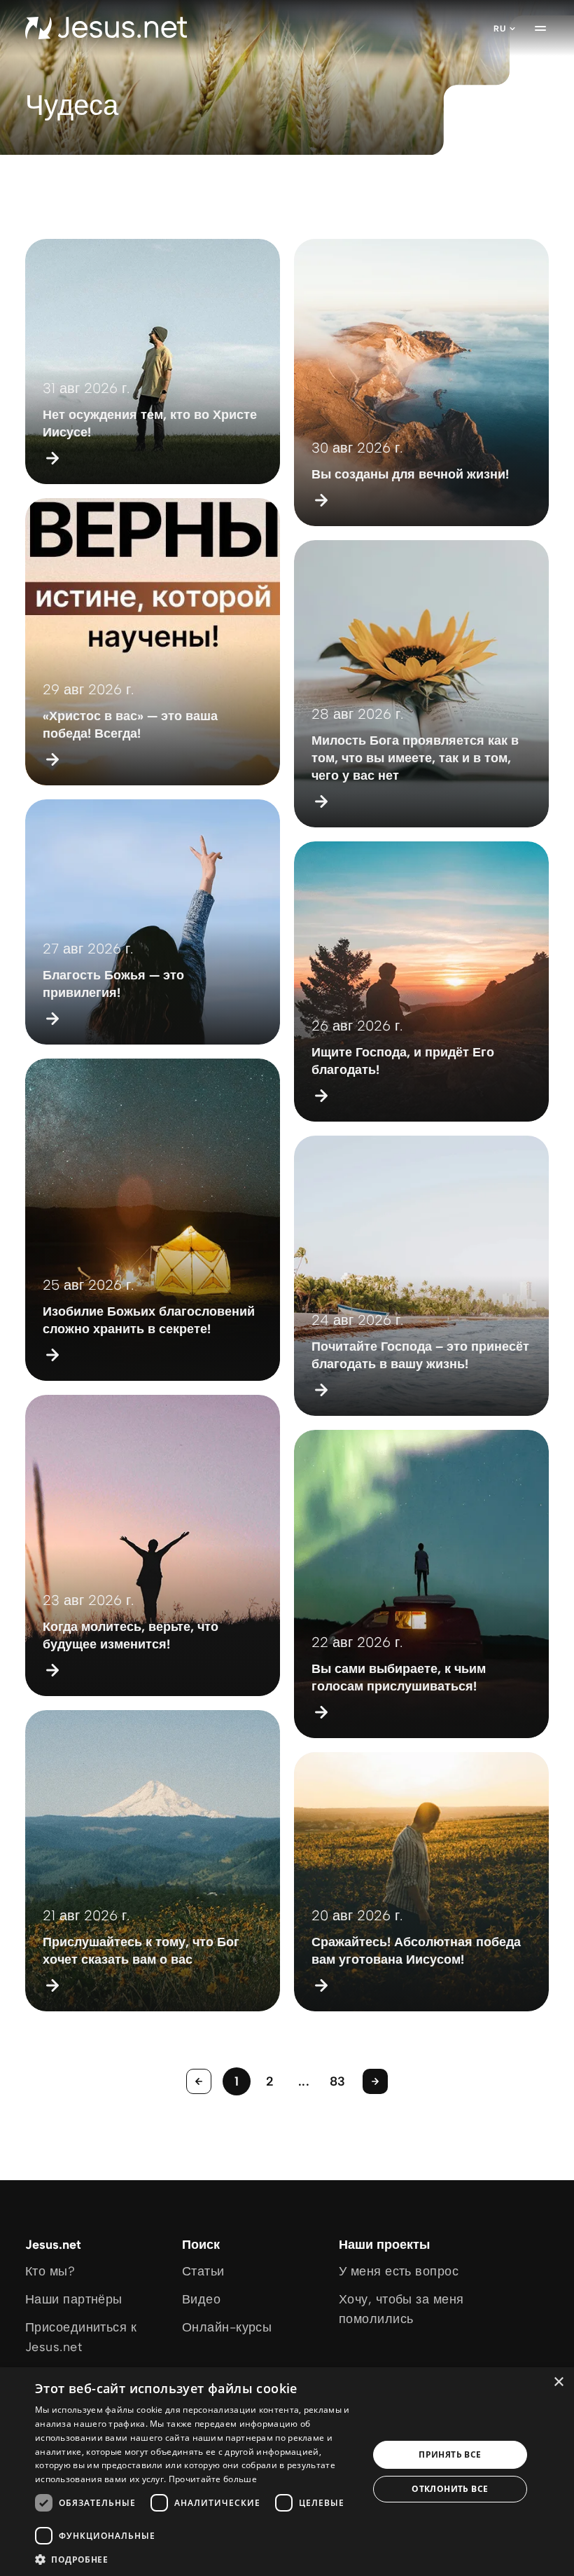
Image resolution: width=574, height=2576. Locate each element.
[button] (197, 2559)
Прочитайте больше (213, 2479)
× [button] (558, 2382)
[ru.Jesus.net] (106, 28)
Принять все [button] (450, 2454)
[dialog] (287, 2472)
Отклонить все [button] (450, 2489)
